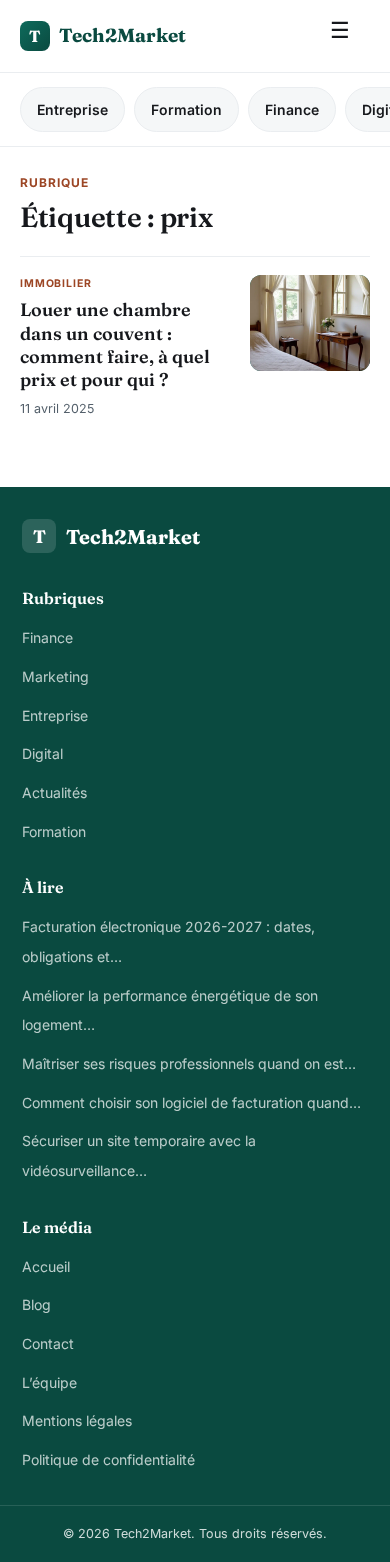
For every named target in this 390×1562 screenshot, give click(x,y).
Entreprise (72, 109)
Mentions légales (77, 1420)
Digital (42, 753)
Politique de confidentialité (108, 1459)
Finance (292, 109)
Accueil (46, 1266)
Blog (36, 1304)
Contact (48, 1343)
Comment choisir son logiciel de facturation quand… (191, 1102)
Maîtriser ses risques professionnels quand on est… (189, 1063)
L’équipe (49, 1382)
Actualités (54, 792)
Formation (186, 109)
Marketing (55, 676)
